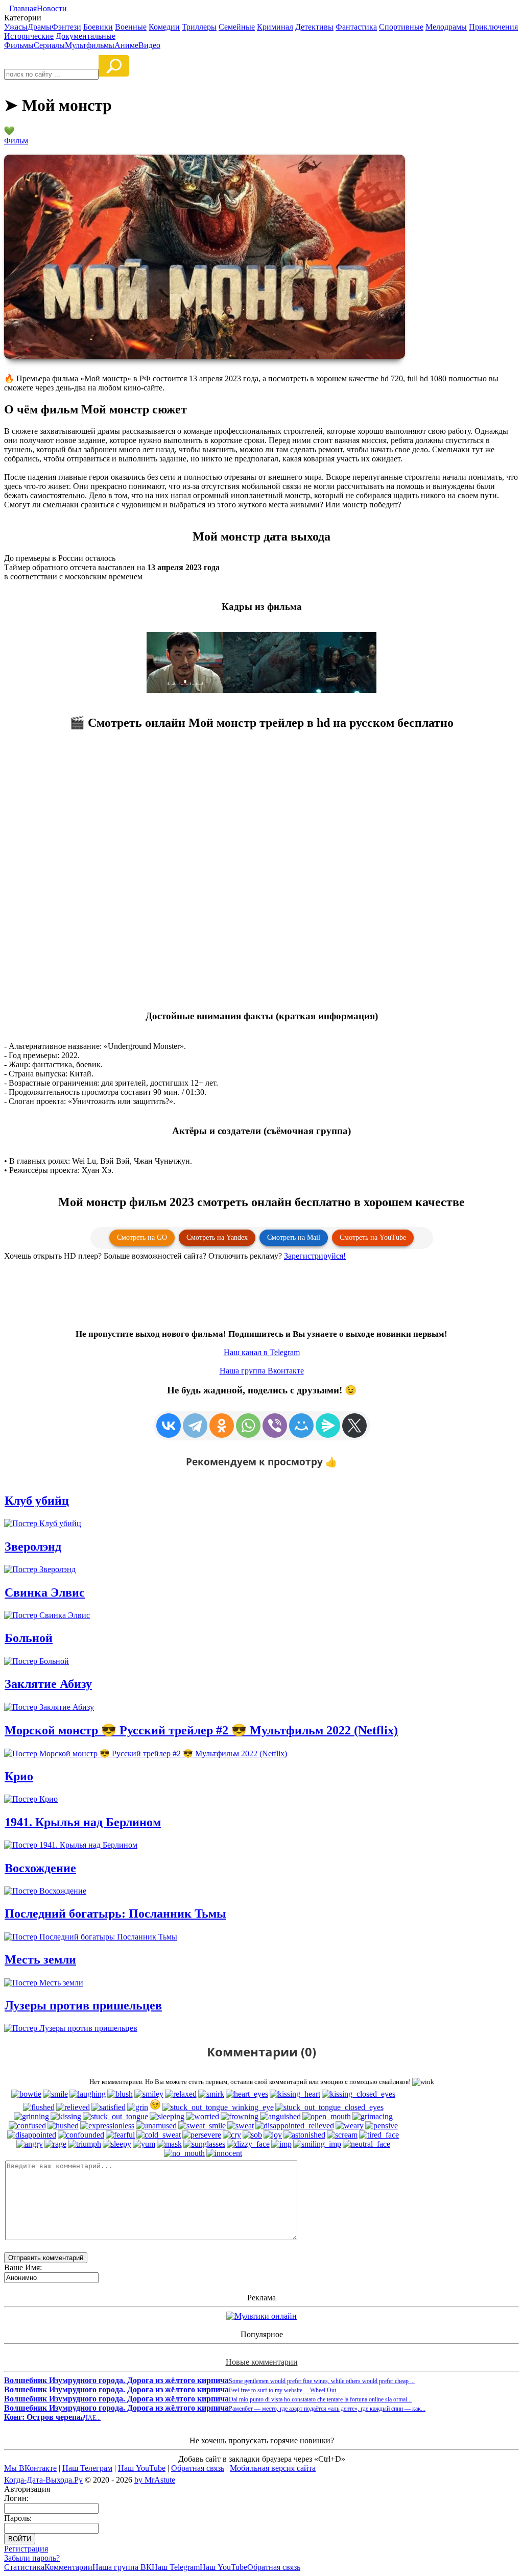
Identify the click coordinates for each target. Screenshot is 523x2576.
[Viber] (275, 1426)
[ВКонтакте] (169, 1426)
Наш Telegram (176, 2567)
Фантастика (356, 27)
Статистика (24, 2567)
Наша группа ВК (122, 2567)
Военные (131, 27)
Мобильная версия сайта (273, 2468)
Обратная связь (198, 2468)
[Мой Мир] (301, 1426)
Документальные (86, 36)
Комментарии (68, 2567)
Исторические (29, 36)
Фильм (16, 141)
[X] (354, 1426)
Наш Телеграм (87, 2468)
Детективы (314, 27)
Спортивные (401, 27)
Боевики (98, 27)
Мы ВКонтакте (30, 2468)
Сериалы (49, 45)
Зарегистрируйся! (315, 1256)
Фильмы (19, 45)
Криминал (275, 27)
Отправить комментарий (46, 2258)
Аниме (126, 45)
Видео (149, 45)
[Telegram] (195, 1426)
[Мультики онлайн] (261, 2316)
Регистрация (26, 2549)
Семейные (237, 27)
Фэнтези (66, 27)
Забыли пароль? (32, 2558)
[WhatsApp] (248, 1426)
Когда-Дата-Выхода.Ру (43, 2480)
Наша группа (262, 1371)
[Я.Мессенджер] (328, 1426)
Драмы (40, 27)
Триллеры (199, 27)
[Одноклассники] (222, 1426)
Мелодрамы (446, 27)
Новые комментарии (262, 2362)
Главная (23, 8)
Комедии (164, 27)
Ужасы (16, 27)
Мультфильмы (90, 45)
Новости (52, 8)
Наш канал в (262, 1352)
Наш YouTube (142, 2468)
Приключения (493, 27)
